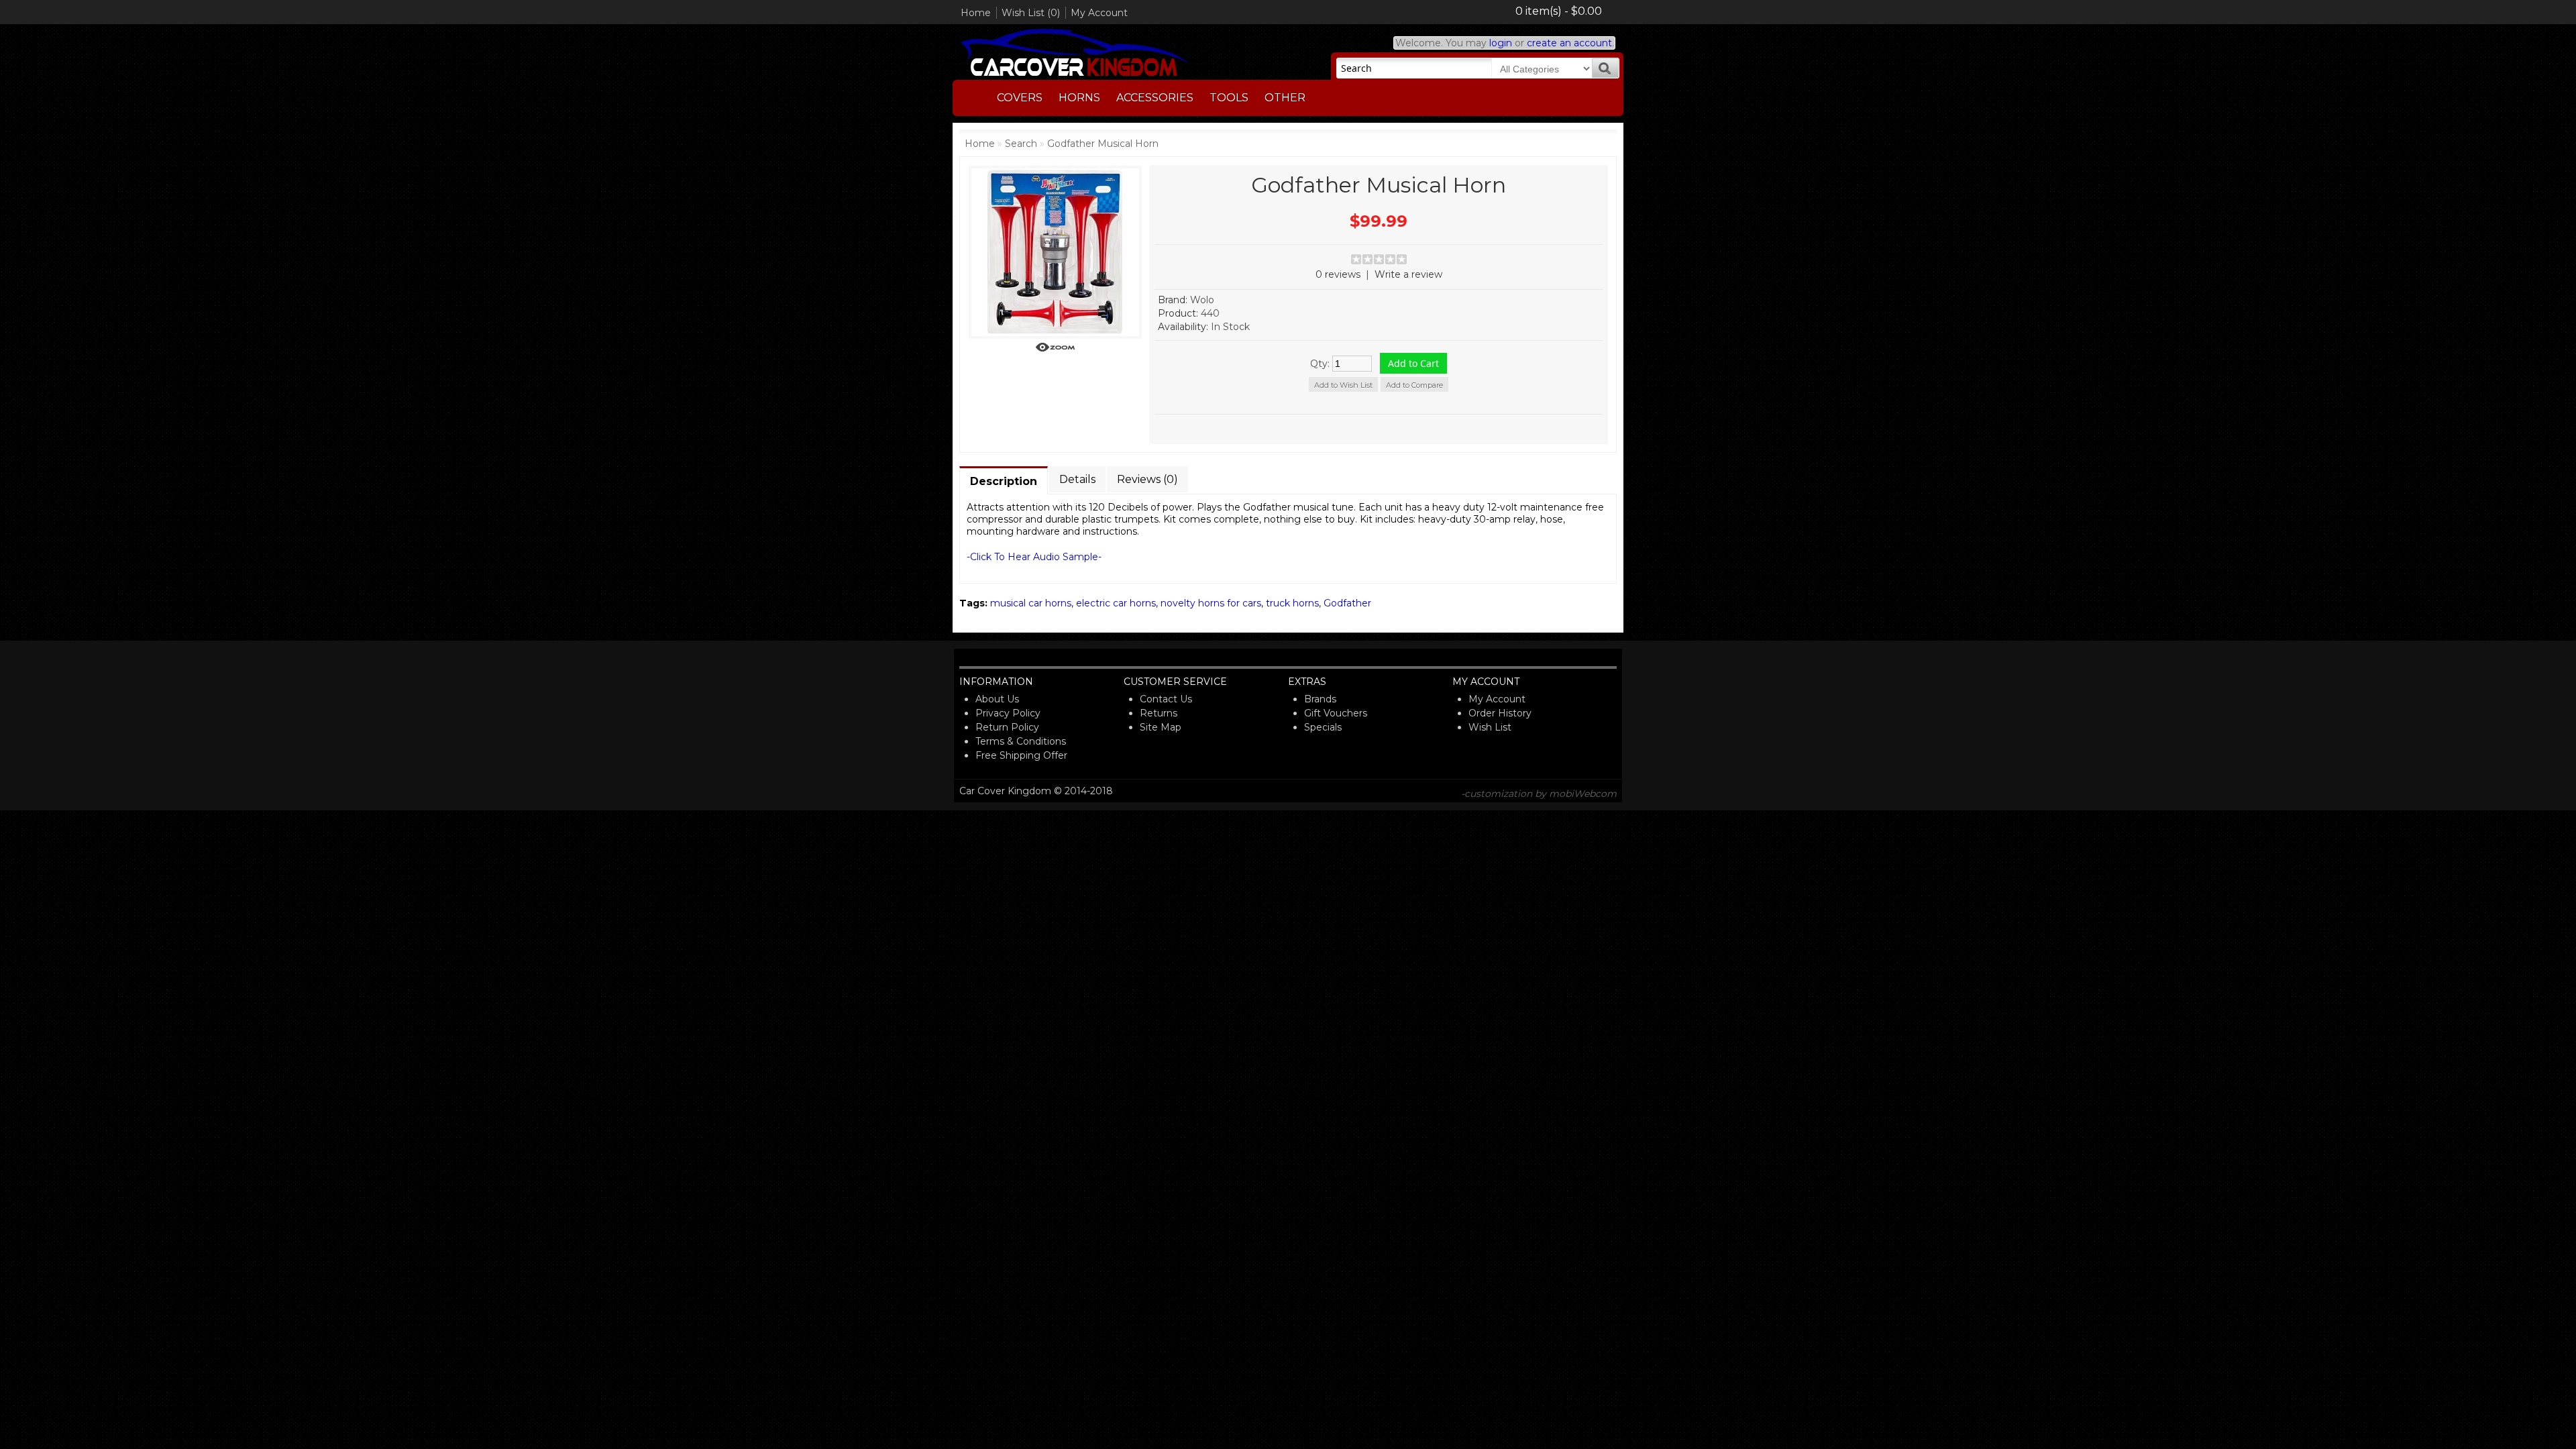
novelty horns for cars (1211, 603)
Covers (1020, 98)
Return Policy (1007, 727)
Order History (1500, 713)
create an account (1569, 43)
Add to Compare (1414, 385)
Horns (1079, 98)
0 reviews (1338, 274)
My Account (1099, 13)
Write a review (1408, 274)
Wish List (1490, 727)
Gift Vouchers (1336, 713)
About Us (997, 699)
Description (1004, 481)
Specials (1323, 727)
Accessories (1155, 98)
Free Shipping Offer (1021, 755)
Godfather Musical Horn (1103, 144)
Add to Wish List (1343, 385)
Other (1285, 98)
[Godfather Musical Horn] (1055, 349)
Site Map (1161, 727)
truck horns (1292, 603)
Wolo (1202, 300)
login (1501, 43)
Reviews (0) (1147, 479)
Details (1077, 479)
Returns (1159, 713)
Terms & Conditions (1021, 741)
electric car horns (1116, 603)
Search (1021, 144)
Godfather (1347, 603)
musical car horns (1031, 603)
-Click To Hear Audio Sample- (1034, 557)
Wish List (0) (1031, 13)
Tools (1229, 98)
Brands (1320, 699)
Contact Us (1166, 699)
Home (976, 13)
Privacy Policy (1008, 713)
